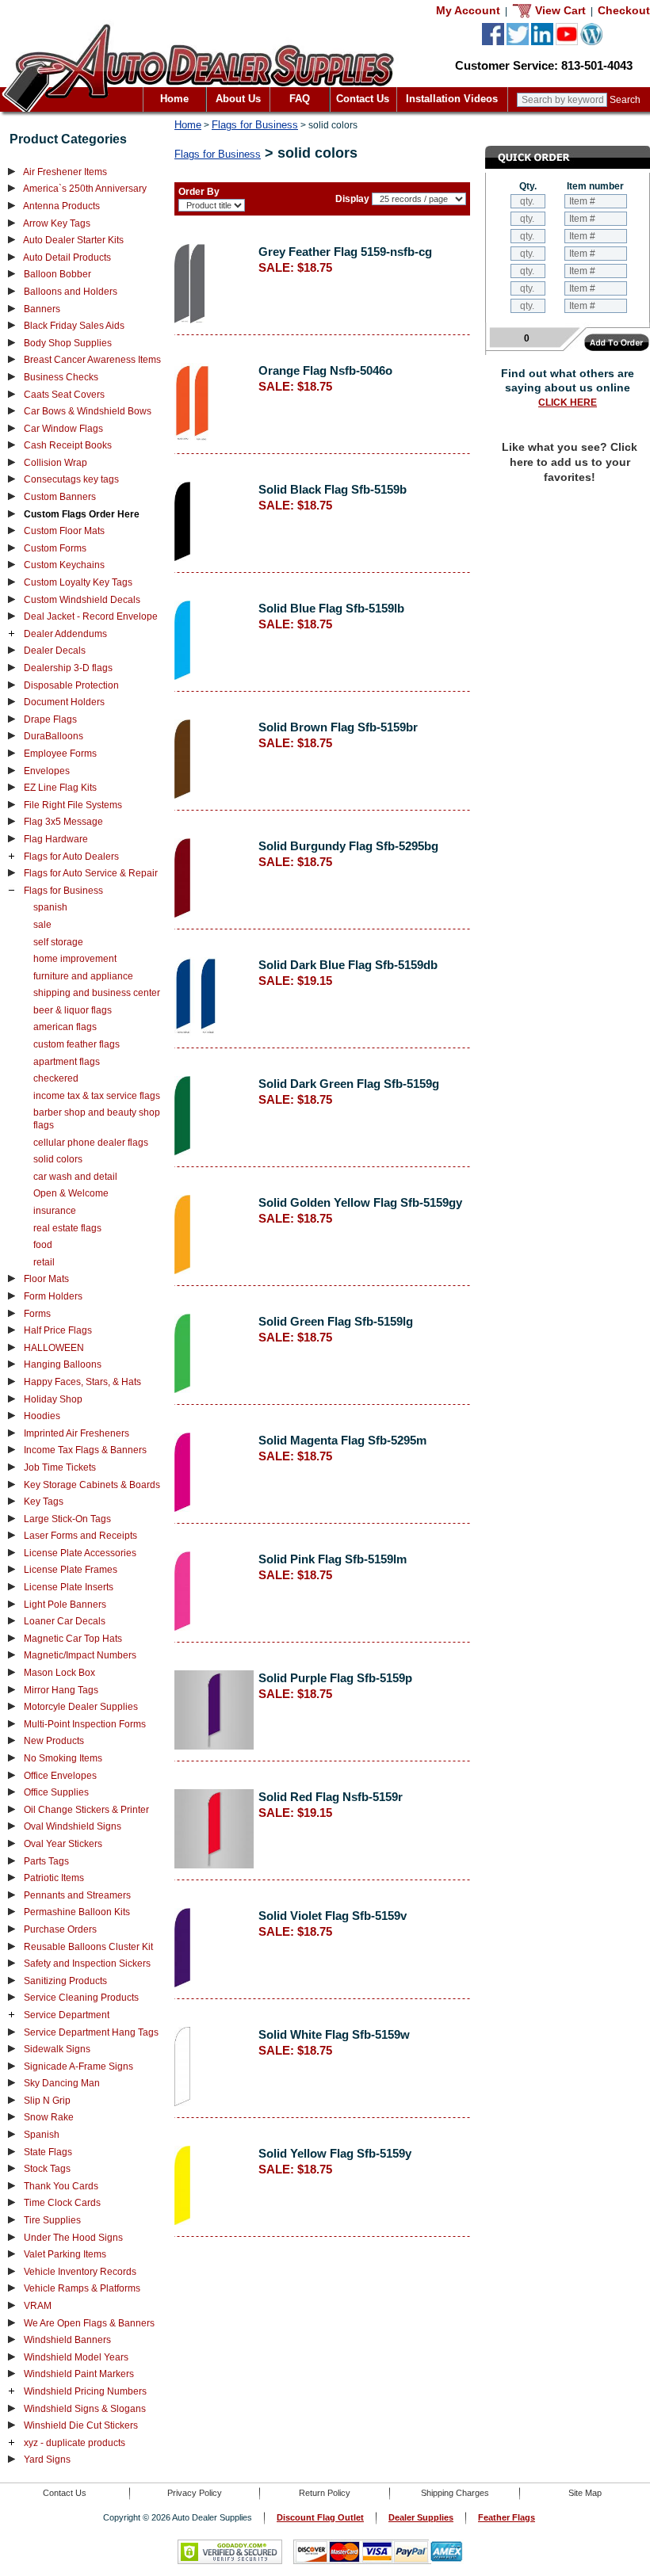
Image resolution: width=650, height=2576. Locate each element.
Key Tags (44, 1502)
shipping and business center (97, 993)
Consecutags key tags (71, 479)
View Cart (559, 10)
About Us (238, 99)
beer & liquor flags (73, 1010)
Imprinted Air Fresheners (76, 1433)
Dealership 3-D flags (68, 668)
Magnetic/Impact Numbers (80, 1655)
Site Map (585, 2493)
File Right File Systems (73, 805)
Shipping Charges (455, 2493)
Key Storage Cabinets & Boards (92, 1485)
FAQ (300, 99)
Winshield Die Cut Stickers (81, 2425)
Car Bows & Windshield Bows (88, 411)
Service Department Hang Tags (91, 2032)
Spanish (42, 2135)
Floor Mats (46, 1279)
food (43, 1245)
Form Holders (53, 1296)
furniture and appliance (83, 976)
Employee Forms (60, 754)
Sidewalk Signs (57, 2049)
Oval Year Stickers (63, 1844)
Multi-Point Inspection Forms (85, 1724)
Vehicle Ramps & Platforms (82, 2288)
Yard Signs (47, 2460)
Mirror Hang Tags (61, 1690)
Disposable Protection (71, 685)
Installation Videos (452, 99)
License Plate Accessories (80, 1553)
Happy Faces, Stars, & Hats (82, 1382)
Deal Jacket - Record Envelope (91, 616)
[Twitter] (518, 42)
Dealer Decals (55, 651)
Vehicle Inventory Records (80, 2272)
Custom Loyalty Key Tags (78, 582)
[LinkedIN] (542, 42)
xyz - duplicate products (75, 2443)
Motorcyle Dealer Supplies (81, 1707)
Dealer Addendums (65, 634)
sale (42, 925)
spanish (50, 907)
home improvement (75, 959)
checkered (56, 1078)
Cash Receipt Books (68, 445)
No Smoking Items (63, 1758)
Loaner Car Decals (65, 1621)
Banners (42, 309)
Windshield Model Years (76, 2357)
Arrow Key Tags (57, 223)
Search (625, 100)
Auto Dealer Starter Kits (73, 240)
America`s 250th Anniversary (85, 189)
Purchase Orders (60, 1929)
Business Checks (61, 377)
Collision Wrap (55, 463)
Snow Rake (49, 2117)
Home (174, 99)
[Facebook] (493, 42)
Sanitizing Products (65, 1981)
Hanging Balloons (63, 1364)
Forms (37, 1314)
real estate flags (67, 1228)
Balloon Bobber (57, 274)
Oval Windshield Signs (73, 1826)
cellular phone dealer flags (91, 1143)
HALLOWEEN (54, 1348)
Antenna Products (61, 206)
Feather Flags (507, 2517)
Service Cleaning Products (81, 1998)
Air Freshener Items (65, 172)
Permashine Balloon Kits (77, 1912)
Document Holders (64, 702)
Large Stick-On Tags (67, 1519)
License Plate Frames (71, 1570)
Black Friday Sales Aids (74, 326)
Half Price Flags (58, 1330)
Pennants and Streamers (77, 1895)
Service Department (67, 2015)
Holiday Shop (53, 1399)
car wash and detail (75, 1177)
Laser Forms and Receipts (80, 1536)
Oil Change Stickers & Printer (86, 1810)
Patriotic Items (54, 1878)
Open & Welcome (71, 1193)
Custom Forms (55, 548)
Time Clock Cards (62, 2203)
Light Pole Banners (65, 1605)
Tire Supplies (52, 2220)
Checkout (624, 10)
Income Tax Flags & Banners (85, 1450)
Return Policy (325, 2493)
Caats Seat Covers (64, 395)
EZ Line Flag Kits (60, 788)
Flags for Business (63, 891)
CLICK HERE (568, 403)
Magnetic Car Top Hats (73, 1639)
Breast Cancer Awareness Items (92, 360)
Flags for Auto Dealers (71, 857)
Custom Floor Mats (64, 531)
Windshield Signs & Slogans (85, 2409)
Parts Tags (46, 1861)
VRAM (38, 2306)
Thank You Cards (61, 2186)
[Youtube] (567, 42)
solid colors (58, 1159)
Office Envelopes (60, 1776)
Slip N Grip (47, 2101)
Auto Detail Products (67, 258)
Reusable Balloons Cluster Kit (88, 1947)
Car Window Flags (63, 429)
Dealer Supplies (421, 2517)
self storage (58, 942)
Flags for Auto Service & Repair (91, 873)
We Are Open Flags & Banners (89, 2323)
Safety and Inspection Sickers (87, 1963)
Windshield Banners (67, 2340)
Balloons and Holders (71, 292)
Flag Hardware (56, 839)
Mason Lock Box (59, 1673)
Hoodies (42, 1416)
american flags (65, 1027)
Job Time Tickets (60, 1467)
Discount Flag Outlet (320, 2517)
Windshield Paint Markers (79, 2374)
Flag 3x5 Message (63, 822)
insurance (55, 1211)
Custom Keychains (64, 565)
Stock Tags (47, 2169)
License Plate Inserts (69, 1587)
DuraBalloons (54, 736)
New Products (54, 1741)
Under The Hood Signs (73, 2238)
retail (44, 1262)
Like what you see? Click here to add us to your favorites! (570, 462)
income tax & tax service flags (97, 1096)
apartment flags (67, 1062)
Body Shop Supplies (68, 343)
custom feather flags (76, 1044)
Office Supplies (56, 1792)
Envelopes (47, 771)
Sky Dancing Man (62, 2083)
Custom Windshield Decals (82, 600)
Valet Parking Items (65, 2254)
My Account (468, 10)
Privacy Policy (195, 2493)
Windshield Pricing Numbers (85, 2391)
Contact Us (363, 99)
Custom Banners (60, 497)
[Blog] (591, 42)
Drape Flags (50, 719)
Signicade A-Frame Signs (78, 2067)
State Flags (48, 2152)
